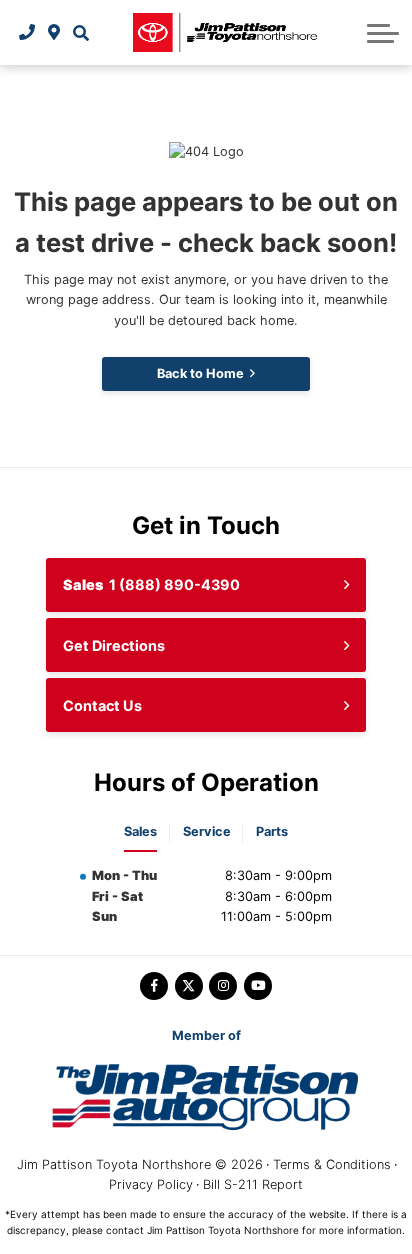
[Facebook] (154, 986)
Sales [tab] (140, 831)
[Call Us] (27, 32)
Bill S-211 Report (253, 1184)
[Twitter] (189, 986)
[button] (80, 32)
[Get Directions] (54, 32)
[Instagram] (223, 986)
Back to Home (200, 373)
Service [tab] (207, 831)
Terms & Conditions (332, 1164)
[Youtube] (258, 986)
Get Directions (114, 645)
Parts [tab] (272, 831)
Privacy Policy (151, 1184)
